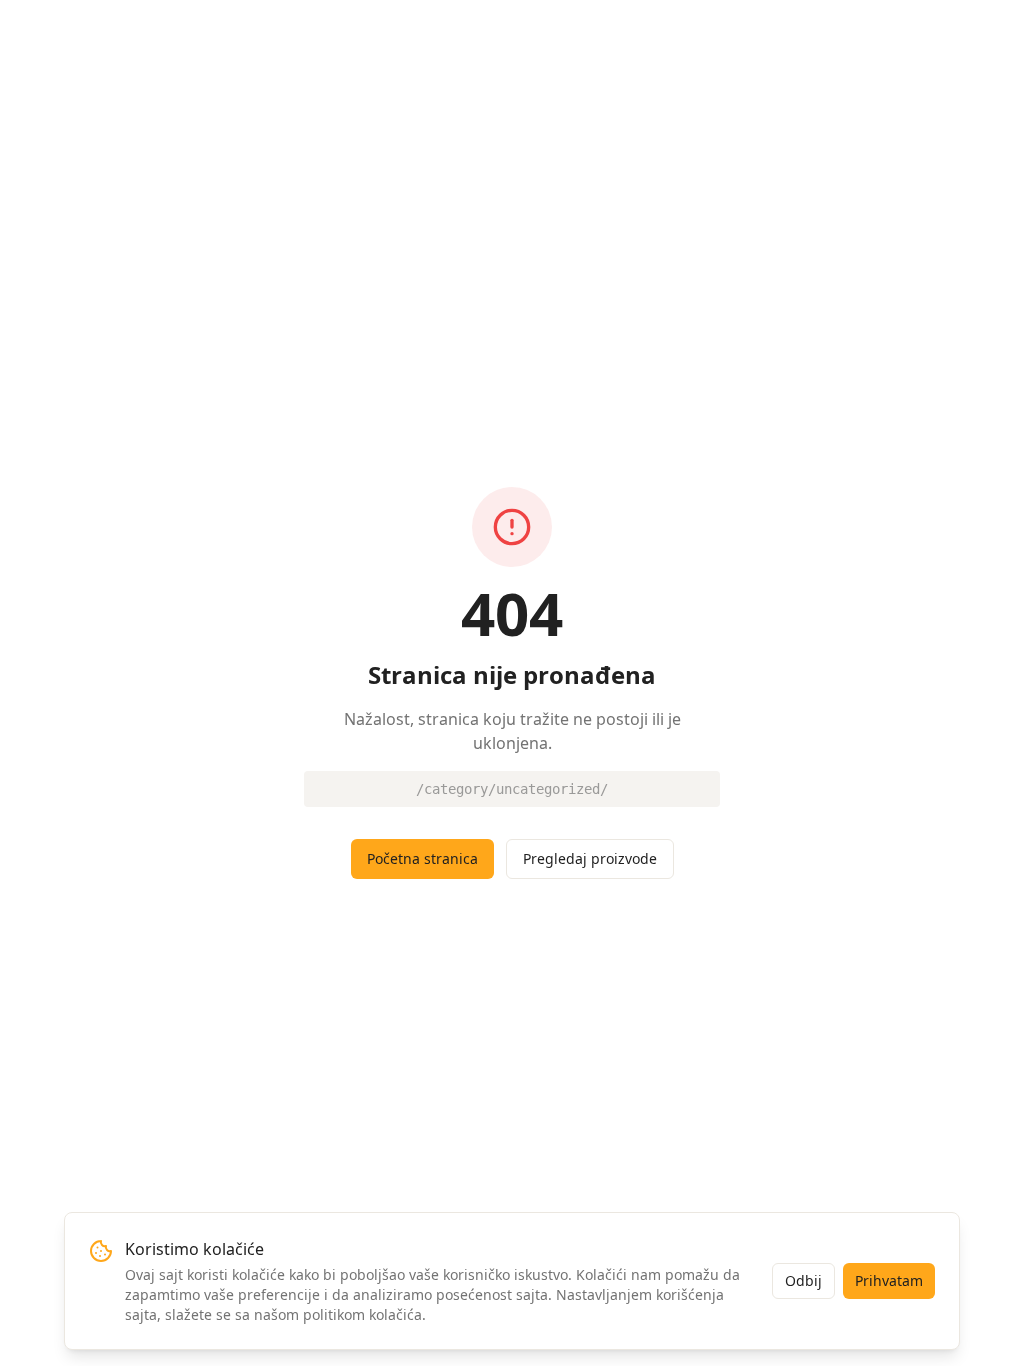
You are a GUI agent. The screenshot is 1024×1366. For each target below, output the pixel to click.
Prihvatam (889, 1280)
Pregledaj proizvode (590, 858)
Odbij (803, 1280)
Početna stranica (422, 858)
